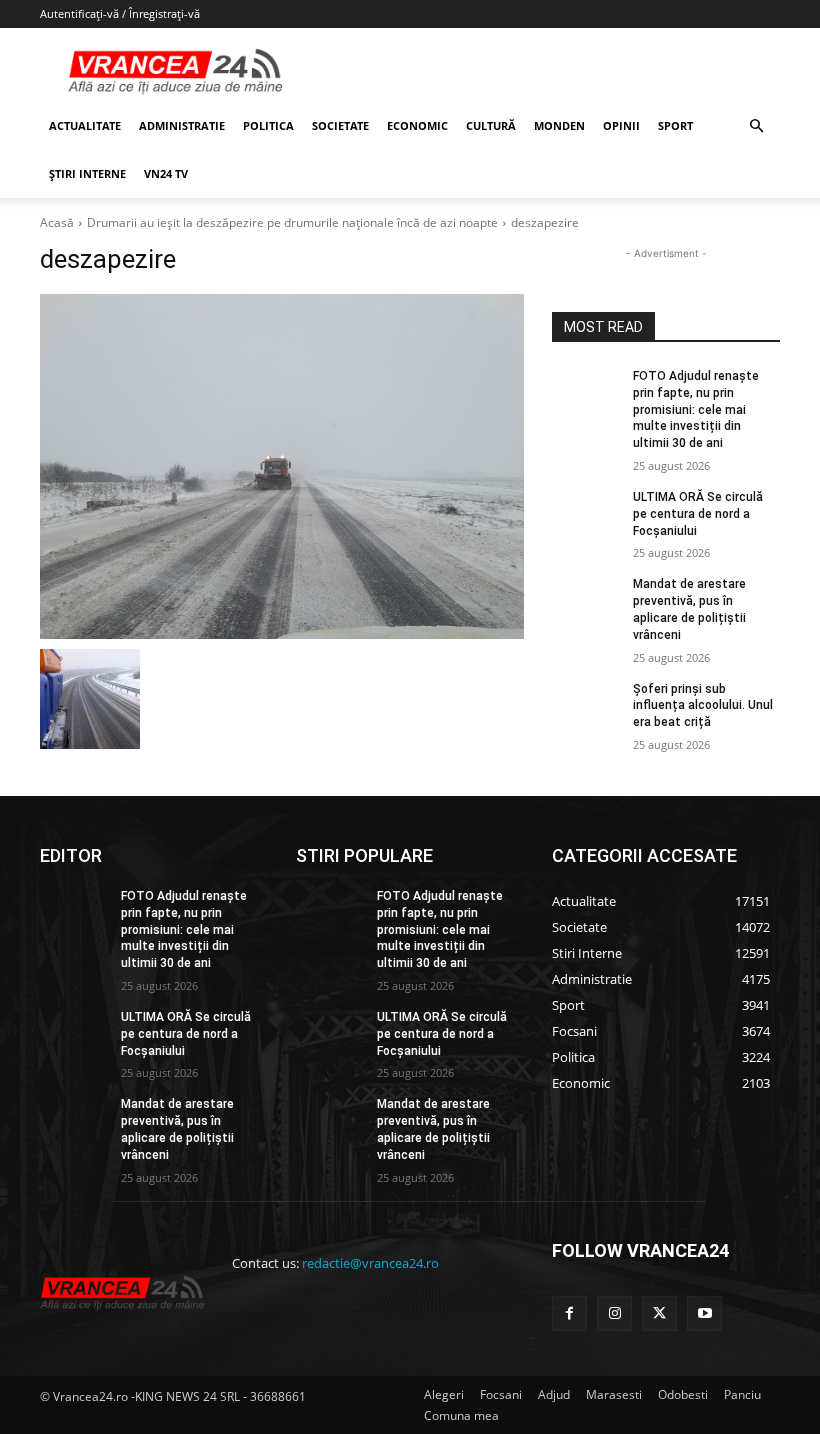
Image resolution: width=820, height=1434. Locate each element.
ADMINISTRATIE (182, 125)
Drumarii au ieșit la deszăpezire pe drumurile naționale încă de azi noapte (292, 222)
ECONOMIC (417, 125)
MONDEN (559, 125)
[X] (659, 1313)
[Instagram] (614, 1313)
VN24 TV (166, 173)
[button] (756, 126)
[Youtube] (704, 1313)
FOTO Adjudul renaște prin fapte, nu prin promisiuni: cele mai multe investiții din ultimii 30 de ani (696, 409)
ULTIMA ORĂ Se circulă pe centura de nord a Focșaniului (698, 514)
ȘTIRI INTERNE (87, 173)
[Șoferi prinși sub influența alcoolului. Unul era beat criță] (586, 705)
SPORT (675, 125)
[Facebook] (569, 1313)
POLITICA (268, 125)
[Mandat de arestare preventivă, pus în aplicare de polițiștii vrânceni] (586, 600)
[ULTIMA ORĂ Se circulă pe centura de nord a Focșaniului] (586, 513)
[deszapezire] (282, 466)
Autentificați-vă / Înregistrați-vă (120, 13)
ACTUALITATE (85, 125)
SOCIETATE (340, 125)
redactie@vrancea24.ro (370, 1263)
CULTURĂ (491, 125)
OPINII (621, 125)
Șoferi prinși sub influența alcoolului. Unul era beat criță (703, 706)
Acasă (57, 222)
